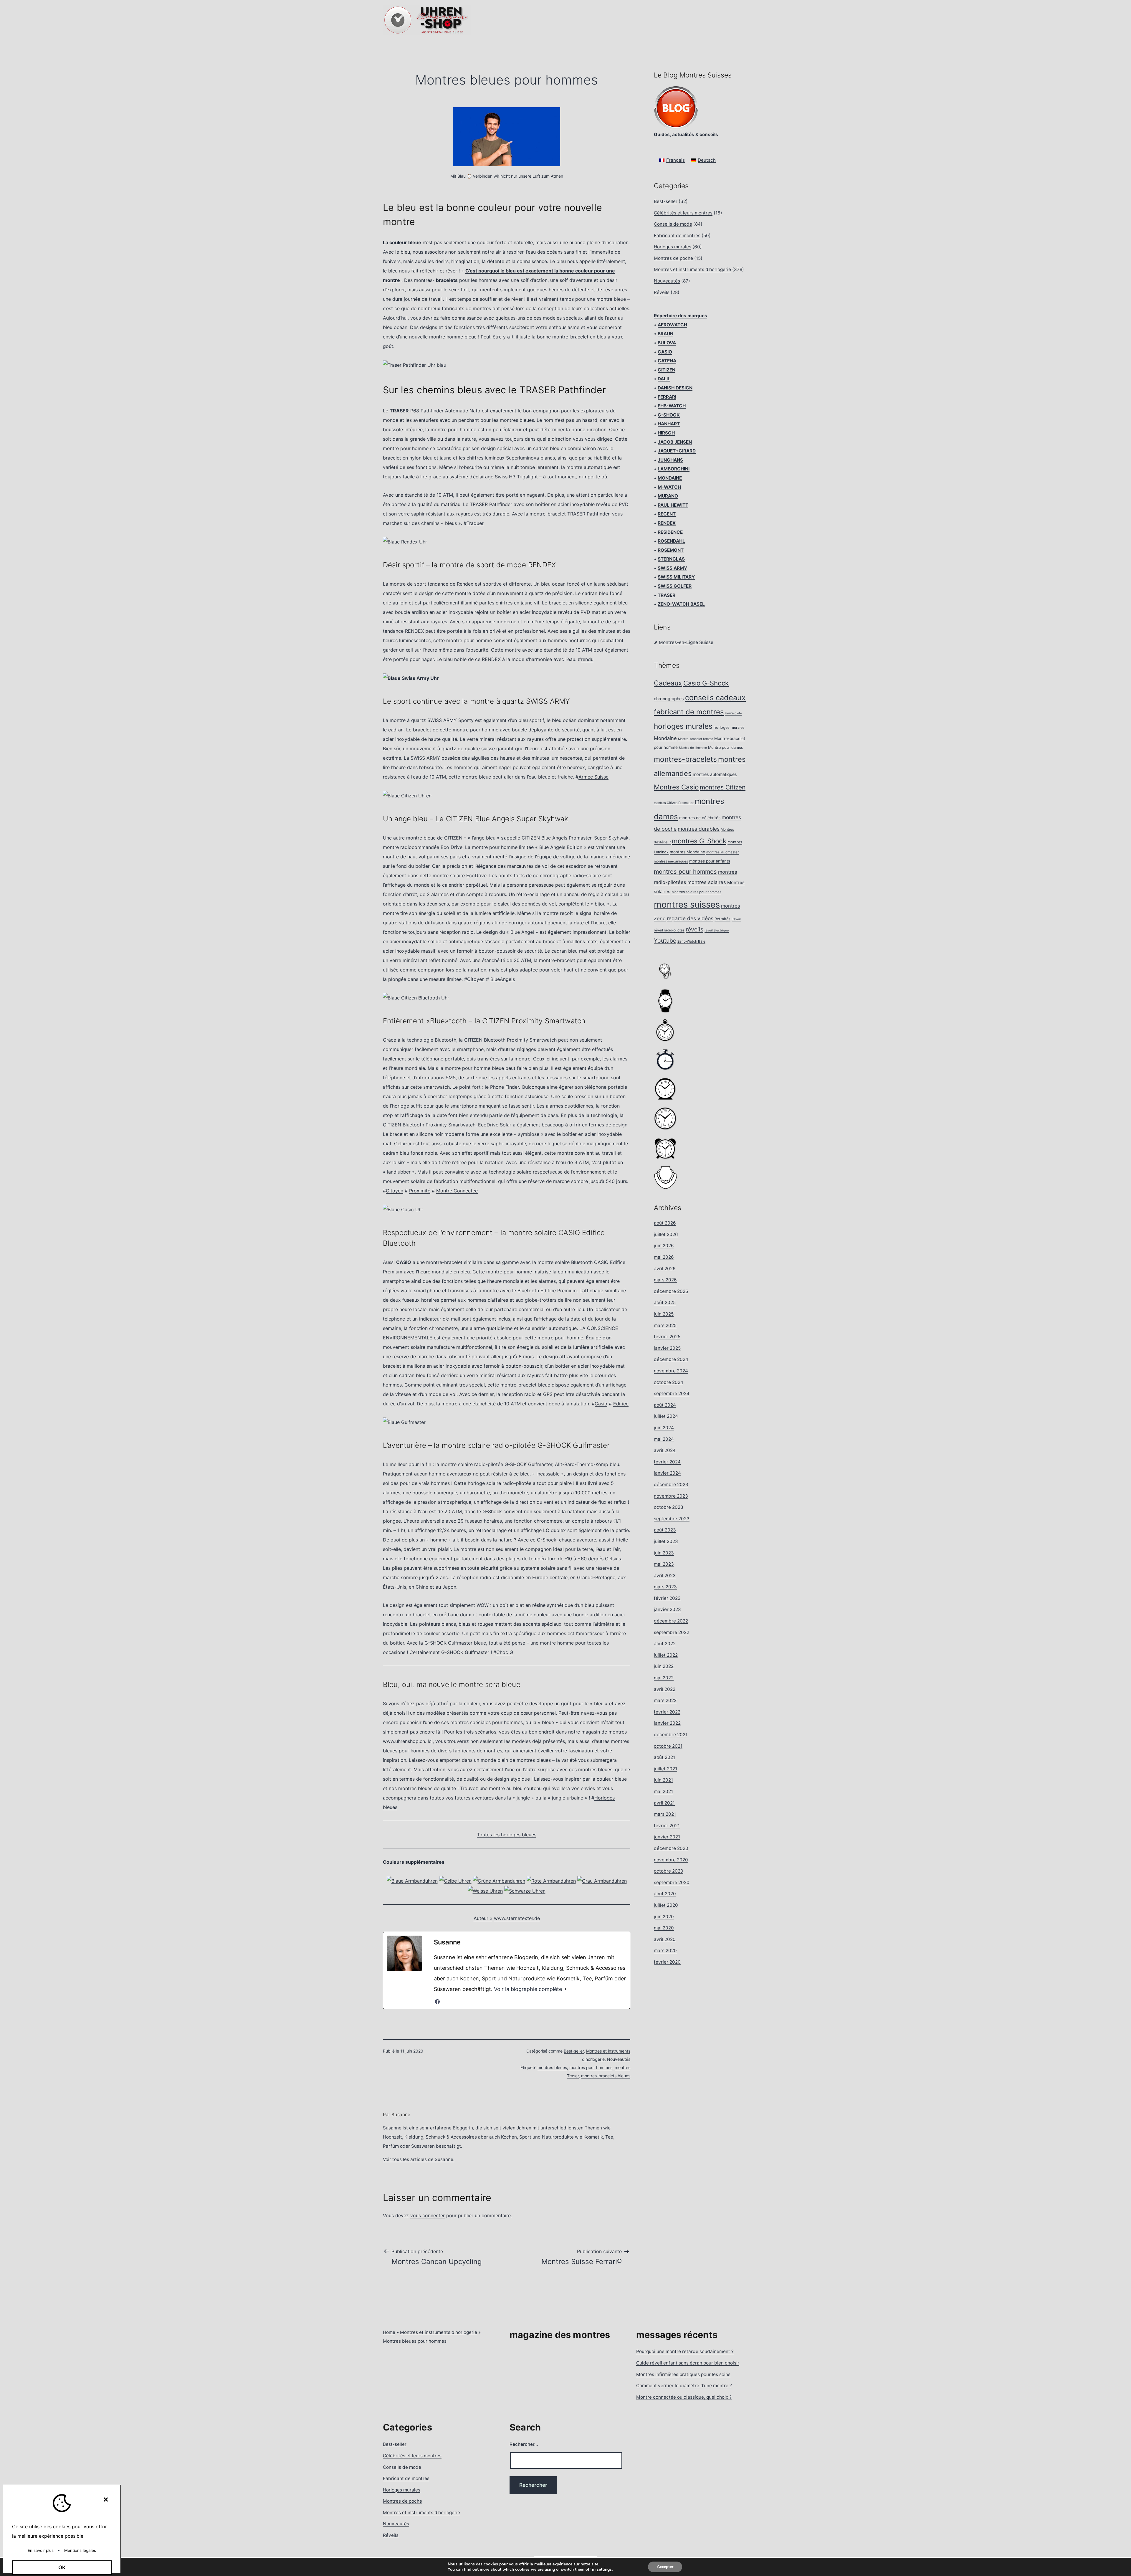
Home (389, 2332)
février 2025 (667, 1337)
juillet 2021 (665, 1769)
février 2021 (667, 1826)
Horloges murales (673, 247)
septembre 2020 (672, 1882)
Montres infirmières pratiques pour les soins (683, 2374)
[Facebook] (437, 2002)
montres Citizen (723, 787)
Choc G (505, 1652)
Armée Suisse (593, 777)
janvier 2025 (667, 1348)
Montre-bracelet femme (696, 739)
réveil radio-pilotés (669, 930)
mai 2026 (664, 1257)
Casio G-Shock (706, 683)
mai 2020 (664, 1928)
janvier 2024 (667, 1473)
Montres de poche (673, 258)
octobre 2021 (668, 1746)
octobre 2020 (669, 1871)
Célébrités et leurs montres (683, 213)
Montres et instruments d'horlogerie (692, 269)
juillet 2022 (666, 1655)
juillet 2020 (666, 1905)
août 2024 (665, 1405)
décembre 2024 (671, 1359)
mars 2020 (665, 1950)
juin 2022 (664, 1666)
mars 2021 (665, 1814)
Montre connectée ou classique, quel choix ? (684, 2397)
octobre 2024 (669, 1382)
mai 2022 (664, 1678)
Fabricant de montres (677, 236)
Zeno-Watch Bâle (691, 941)
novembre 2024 (671, 1371)
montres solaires (707, 882)
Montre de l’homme (693, 748)
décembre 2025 (671, 1291)
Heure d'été (733, 713)
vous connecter (428, 2215)
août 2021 (664, 1757)
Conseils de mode (673, 224)
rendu (587, 659)
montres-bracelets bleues (606, 2076)
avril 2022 (665, 1689)
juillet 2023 (666, 1541)
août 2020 (665, 1894)
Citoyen (476, 979)
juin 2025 (664, 1314)
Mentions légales (80, 2550)
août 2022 (665, 1644)
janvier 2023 (667, 1609)
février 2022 (667, 1712)
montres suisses (687, 904)
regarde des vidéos (690, 918)
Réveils (662, 292)
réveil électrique (717, 930)
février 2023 (667, 1598)
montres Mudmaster (722, 852)
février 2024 (667, 1462)
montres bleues (552, 2067)
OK (62, 2567)
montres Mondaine (687, 852)
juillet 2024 (666, 1416)
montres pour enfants (710, 861)
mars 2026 (665, 1280)
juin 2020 (664, 1917)
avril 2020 (665, 1939)
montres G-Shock (699, 841)
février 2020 (667, 1962)
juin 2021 (663, 1780)
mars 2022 (665, 1700)
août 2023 (665, 1530)
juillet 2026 (666, 1234)
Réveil (736, 919)
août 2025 (665, 1302)
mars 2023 (665, 1587)
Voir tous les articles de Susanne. (419, 2159)
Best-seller (574, 2051)
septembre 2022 (672, 1632)
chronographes (669, 699)
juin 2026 (664, 1246)
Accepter (665, 2567)
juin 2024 (664, 1428)
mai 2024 (664, 1439)
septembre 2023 (672, 1519)
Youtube (665, 941)
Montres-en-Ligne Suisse (686, 642)
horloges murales (683, 726)
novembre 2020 (671, 1860)
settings (604, 2570)
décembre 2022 (671, 1621)
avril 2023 (665, 1575)
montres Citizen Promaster (674, 803)
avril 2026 (665, 1269)
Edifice (621, 1404)
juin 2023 (664, 1553)
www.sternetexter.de (517, 1918)
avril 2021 (664, 1803)
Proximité (420, 1191)
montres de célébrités (700, 818)
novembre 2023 (671, 1496)
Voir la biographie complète (528, 1989)
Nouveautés (619, 2059)
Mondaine (665, 738)
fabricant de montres (689, 712)
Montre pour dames (726, 747)
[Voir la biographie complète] (565, 1989)
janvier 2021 (667, 1837)
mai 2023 (664, 1564)
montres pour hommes (591, 2067)
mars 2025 (665, 1325)
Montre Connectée (457, 1191)
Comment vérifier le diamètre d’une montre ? (684, 2386)
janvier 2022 (667, 1723)
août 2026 (665, 1223)
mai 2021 (663, 1791)
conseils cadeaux (715, 698)
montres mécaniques (671, 861)
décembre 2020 (671, 1848)
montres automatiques (715, 774)
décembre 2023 (671, 1484)
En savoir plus (41, 2550)
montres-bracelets (685, 759)
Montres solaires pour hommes (696, 892)
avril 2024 (665, 1450)
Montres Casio (676, 787)
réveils (695, 929)
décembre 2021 (671, 1735)
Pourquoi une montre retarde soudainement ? (685, 2351)
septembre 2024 (672, 1393)
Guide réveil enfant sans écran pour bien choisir (688, 2363)
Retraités (722, 919)
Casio (601, 1404)
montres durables (699, 829)
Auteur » (483, 1918)
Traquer (475, 523)
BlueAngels (503, 979)
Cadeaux (668, 683)
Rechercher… (524, 2444)
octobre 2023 (669, 1507)
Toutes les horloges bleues (507, 1835)
